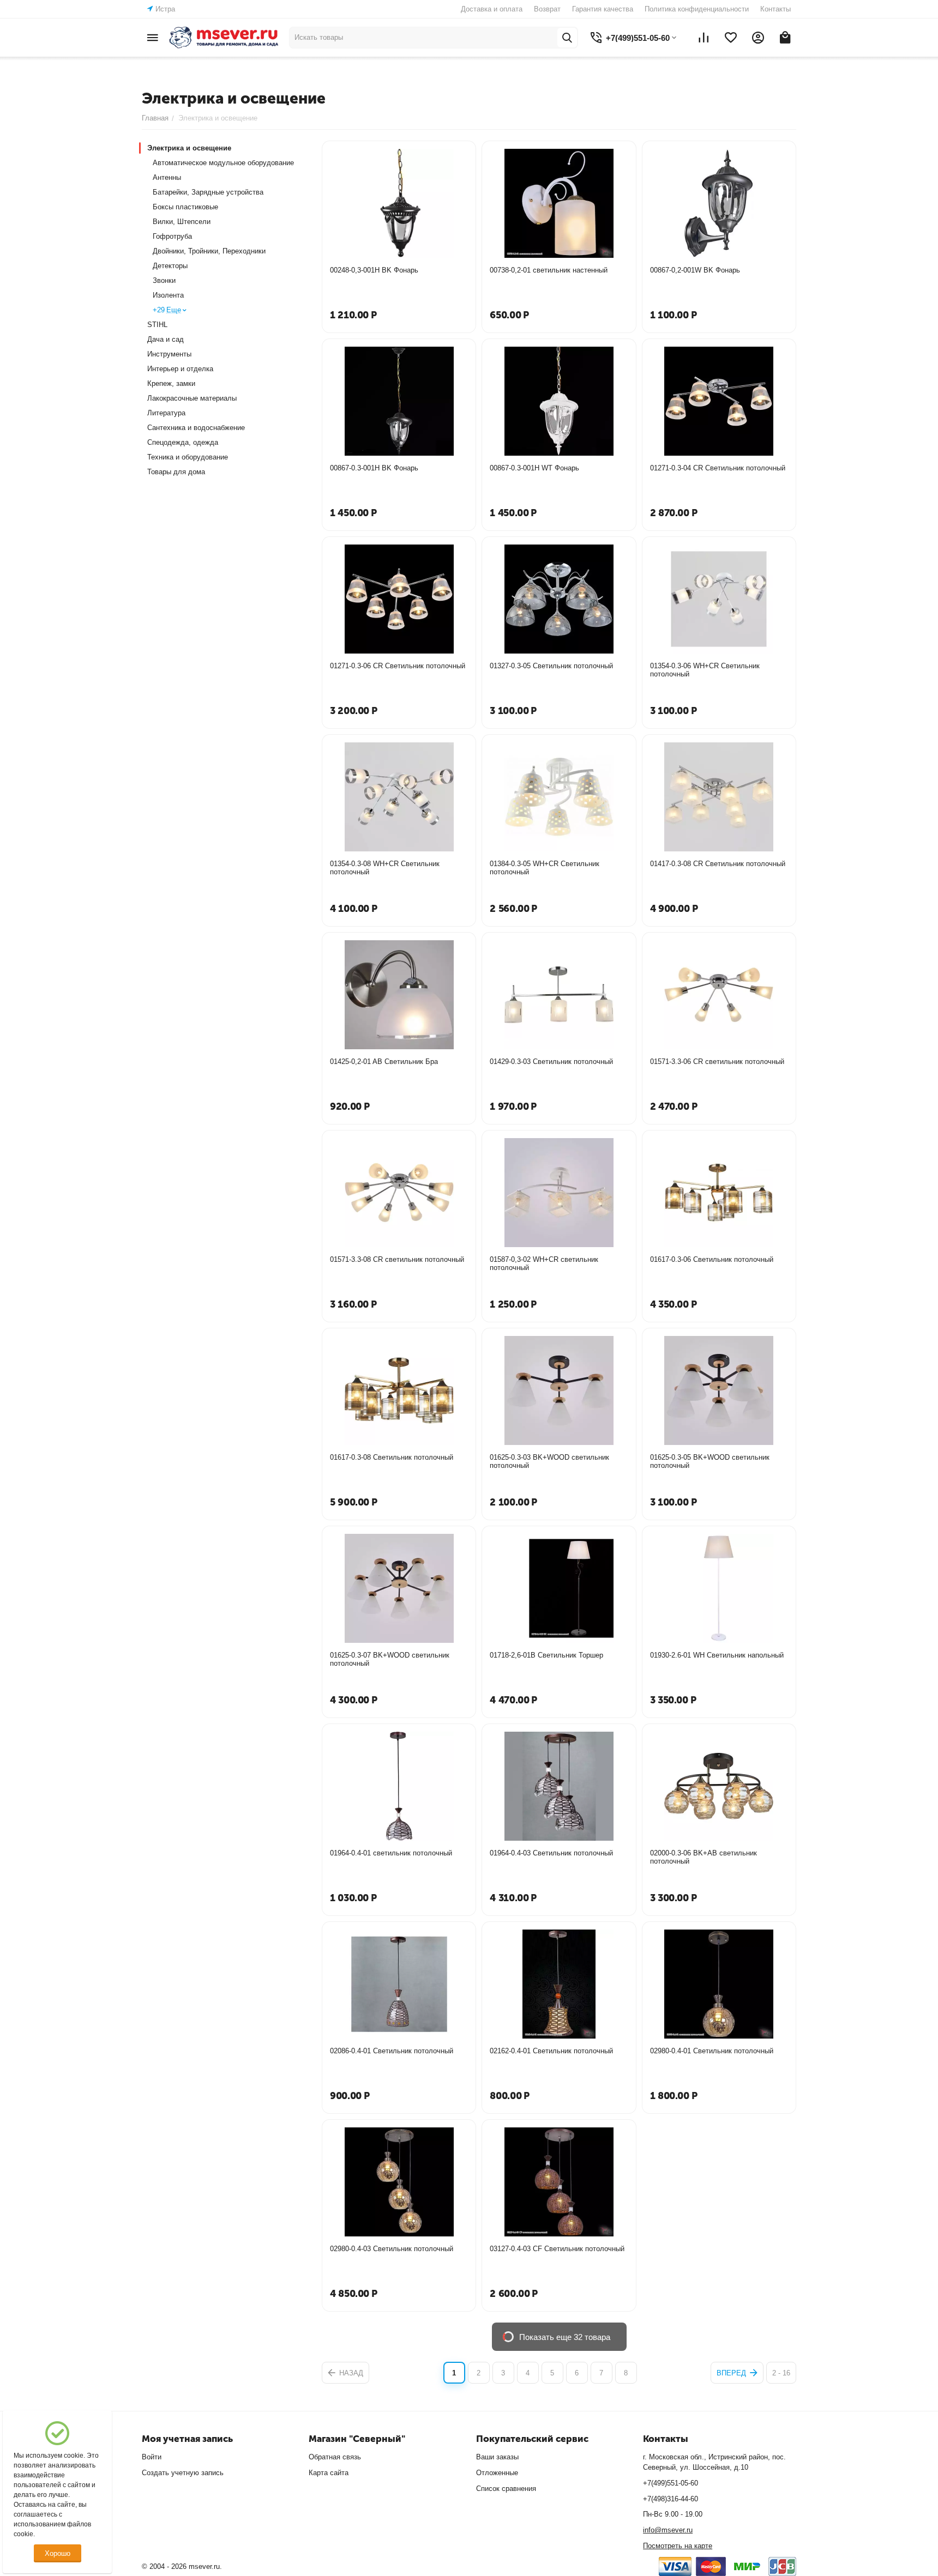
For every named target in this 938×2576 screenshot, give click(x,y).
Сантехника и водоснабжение (196, 428)
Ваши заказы (497, 2457)
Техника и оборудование (188, 457)
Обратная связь (335, 2457)
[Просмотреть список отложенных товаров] (731, 38)
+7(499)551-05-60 (671, 2483)
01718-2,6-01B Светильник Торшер (546, 1655)
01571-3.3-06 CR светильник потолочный (717, 1062)
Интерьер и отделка (180, 369)
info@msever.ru (668, 2530)
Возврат (547, 9)
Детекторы (170, 266)
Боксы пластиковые (185, 207)
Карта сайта (329, 2473)
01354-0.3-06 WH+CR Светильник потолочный (705, 670)
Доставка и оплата (492, 9)
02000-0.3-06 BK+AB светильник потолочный (703, 1857)
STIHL (157, 325)
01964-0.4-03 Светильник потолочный (551, 1853)
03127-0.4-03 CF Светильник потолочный (557, 2249)
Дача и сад (166, 339)
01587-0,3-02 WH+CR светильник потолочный (544, 1263)
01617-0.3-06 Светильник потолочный (712, 1259)
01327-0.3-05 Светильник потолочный (551, 666)
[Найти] (567, 38)
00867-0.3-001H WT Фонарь (534, 468)
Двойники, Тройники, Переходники (209, 251)
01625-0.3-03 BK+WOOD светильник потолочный (549, 1461)
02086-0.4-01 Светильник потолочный (392, 2051)
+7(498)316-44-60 (671, 2499)
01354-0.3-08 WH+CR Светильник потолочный (385, 868)
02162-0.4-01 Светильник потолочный (551, 2051)
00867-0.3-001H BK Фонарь (374, 468)
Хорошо (58, 2553)
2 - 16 (781, 2373)
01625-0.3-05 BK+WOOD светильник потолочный (710, 1461)
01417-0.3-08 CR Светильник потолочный (718, 864)
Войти (152, 2457)
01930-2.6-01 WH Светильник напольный (717, 1655)
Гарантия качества (603, 9)
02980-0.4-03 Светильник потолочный (392, 2249)
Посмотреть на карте (678, 2546)
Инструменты (169, 354)
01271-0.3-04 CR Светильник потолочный (718, 468)
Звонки (164, 280)
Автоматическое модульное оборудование (223, 163)
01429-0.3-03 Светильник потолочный (551, 1062)
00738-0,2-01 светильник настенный (549, 270)
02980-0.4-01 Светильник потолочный (712, 2051)
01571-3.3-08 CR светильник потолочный (397, 1259)
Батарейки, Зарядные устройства (208, 192)
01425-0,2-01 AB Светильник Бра (384, 1062)
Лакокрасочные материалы (192, 398)
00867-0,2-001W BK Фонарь (695, 270)
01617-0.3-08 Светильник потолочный (392, 1457)
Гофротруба (172, 236)
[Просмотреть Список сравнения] (703, 38)
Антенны (167, 177)
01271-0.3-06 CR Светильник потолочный (398, 666)
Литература (166, 413)
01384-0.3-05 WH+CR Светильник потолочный (545, 868)
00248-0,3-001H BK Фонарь (374, 270)
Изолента (168, 295)
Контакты (775, 9)
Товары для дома (176, 472)
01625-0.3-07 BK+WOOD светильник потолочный (390, 1659)
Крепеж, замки (171, 383)
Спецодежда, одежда (183, 442)
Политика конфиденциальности (697, 9)
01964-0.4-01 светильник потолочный (391, 1853)
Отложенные (497, 2473)
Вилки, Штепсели (182, 222)
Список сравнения (506, 2489)
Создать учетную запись (183, 2473)
